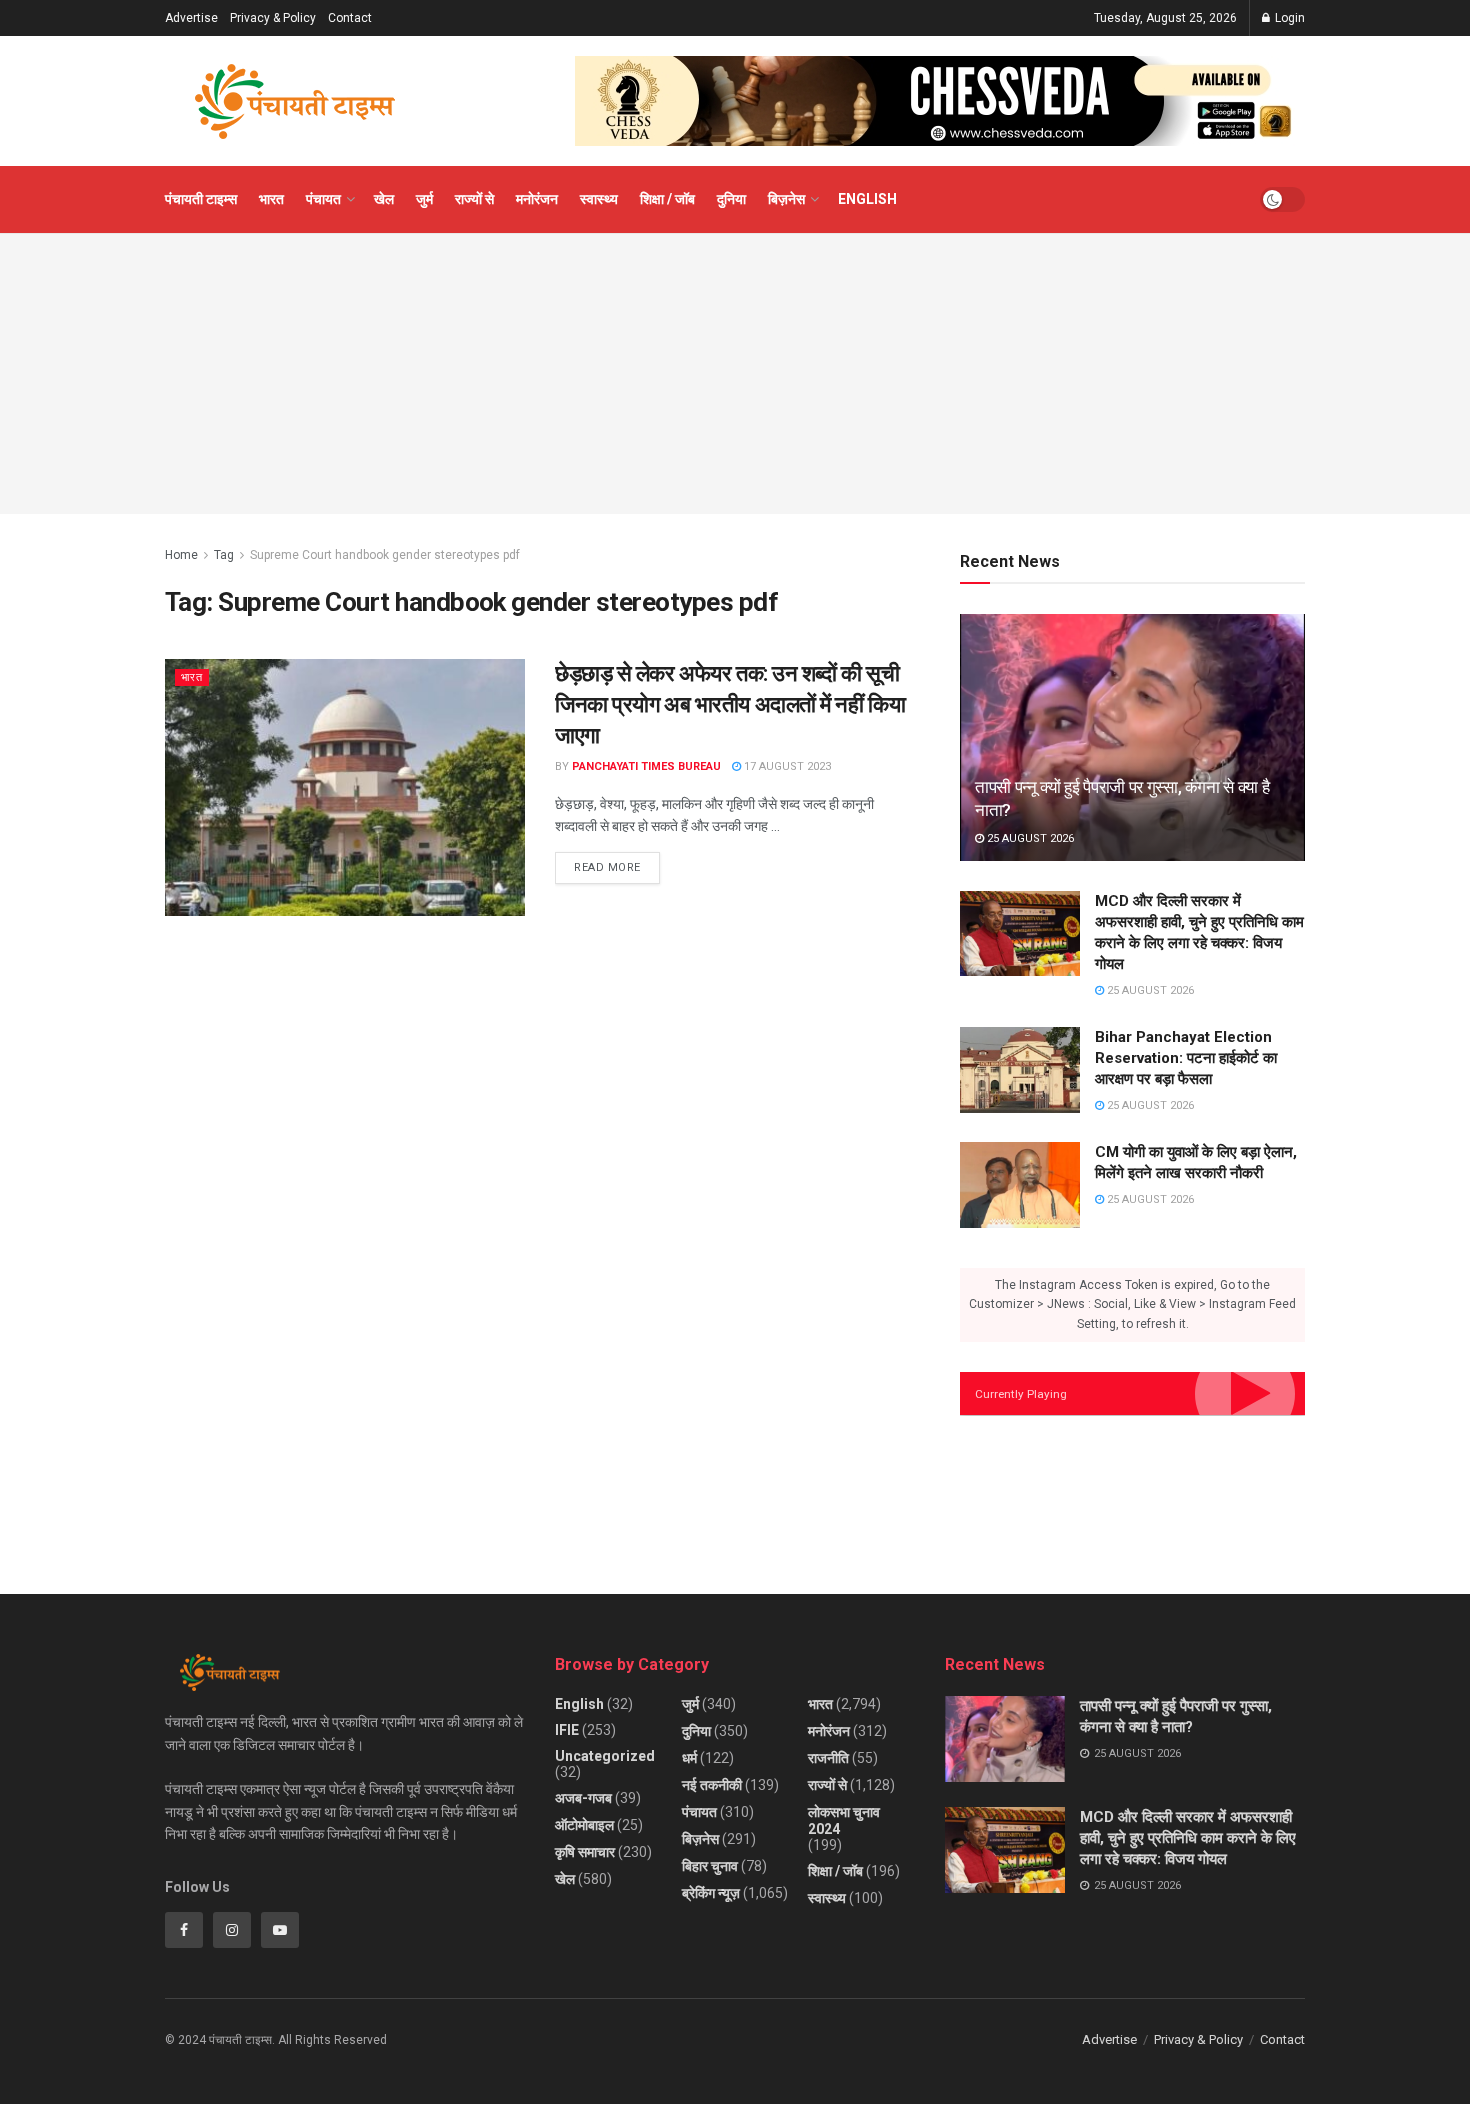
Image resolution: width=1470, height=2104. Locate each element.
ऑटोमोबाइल (584, 1825)
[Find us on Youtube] (280, 1930)
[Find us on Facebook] (184, 1930)
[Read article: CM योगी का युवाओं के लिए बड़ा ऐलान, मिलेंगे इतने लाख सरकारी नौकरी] (1020, 1185)
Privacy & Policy (273, 18)
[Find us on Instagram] (232, 1930)
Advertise (191, 18)
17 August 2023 (786, 766)
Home (181, 555)
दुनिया (731, 199)
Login (1288, 18)
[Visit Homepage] (295, 101)
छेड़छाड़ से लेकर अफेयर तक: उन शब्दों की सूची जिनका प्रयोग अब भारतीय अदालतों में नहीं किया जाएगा (730, 704)
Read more (617, 863)
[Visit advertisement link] (940, 101)
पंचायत (323, 199)
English (867, 199)
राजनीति (828, 1758)
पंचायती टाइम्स (201, 199)
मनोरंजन (537, 199)
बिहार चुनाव (710, 1866)
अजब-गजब (583, 1798)
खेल (384, 199)
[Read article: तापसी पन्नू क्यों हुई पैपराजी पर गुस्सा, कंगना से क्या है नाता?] (1132, 737)
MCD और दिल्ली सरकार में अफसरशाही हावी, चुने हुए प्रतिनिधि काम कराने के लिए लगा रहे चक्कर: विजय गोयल (1188, 1838)
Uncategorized (605, 1756)
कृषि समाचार (585, 1852)
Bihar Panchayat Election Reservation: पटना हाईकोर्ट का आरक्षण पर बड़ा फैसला (1186, 1058)
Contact (350, 18)
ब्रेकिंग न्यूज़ (711, 1893)
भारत (271, 199)
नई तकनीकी (712, 1785)
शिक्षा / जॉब (667, 199)
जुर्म (424, 199)
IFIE (567, 1730)
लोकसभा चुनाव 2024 (844, 1820)
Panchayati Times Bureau (646, 766)
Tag (224, 555)
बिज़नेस (786, 199)
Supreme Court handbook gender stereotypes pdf (385, 555)
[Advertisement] (735, 374)
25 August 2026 (1029, 838)
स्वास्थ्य (599, 199)
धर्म (689, 1758)
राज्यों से (474, 199)
